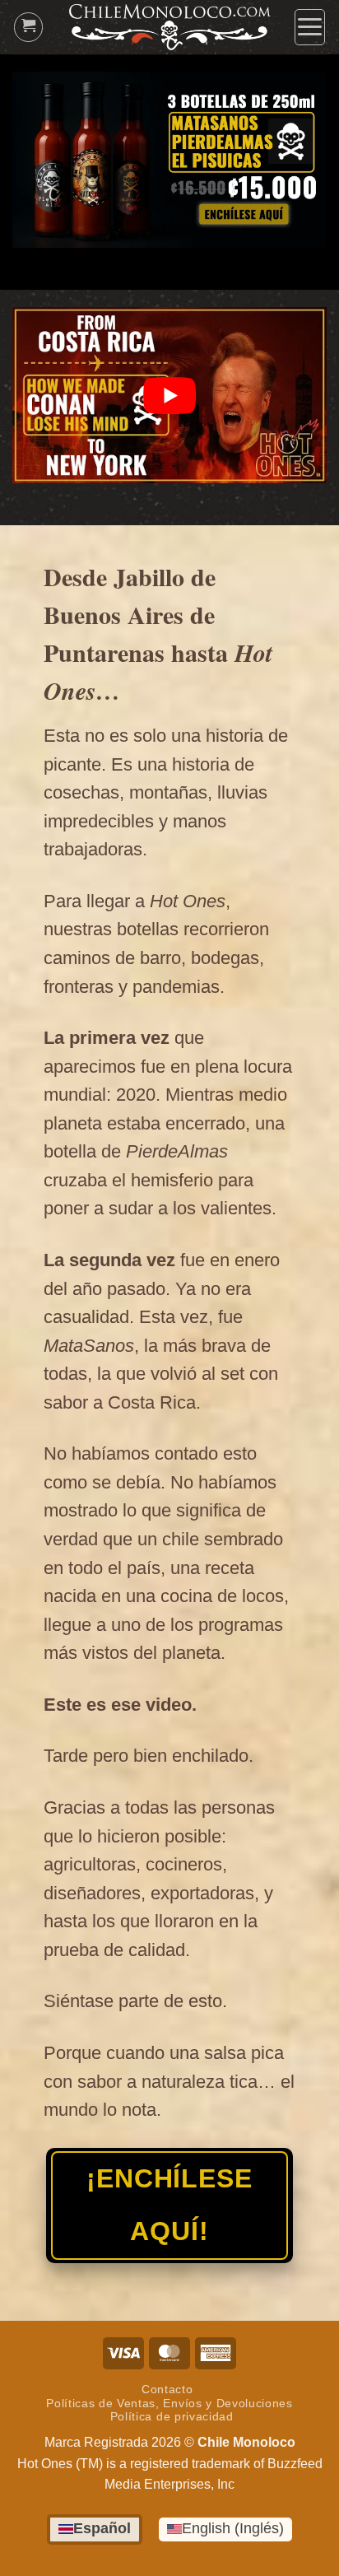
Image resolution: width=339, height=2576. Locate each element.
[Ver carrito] (29, 27)
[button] (310, 27)
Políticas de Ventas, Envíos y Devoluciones (169, 2404)
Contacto (167, 2390)
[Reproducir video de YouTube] (169, 396)
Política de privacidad (172, 2417)
